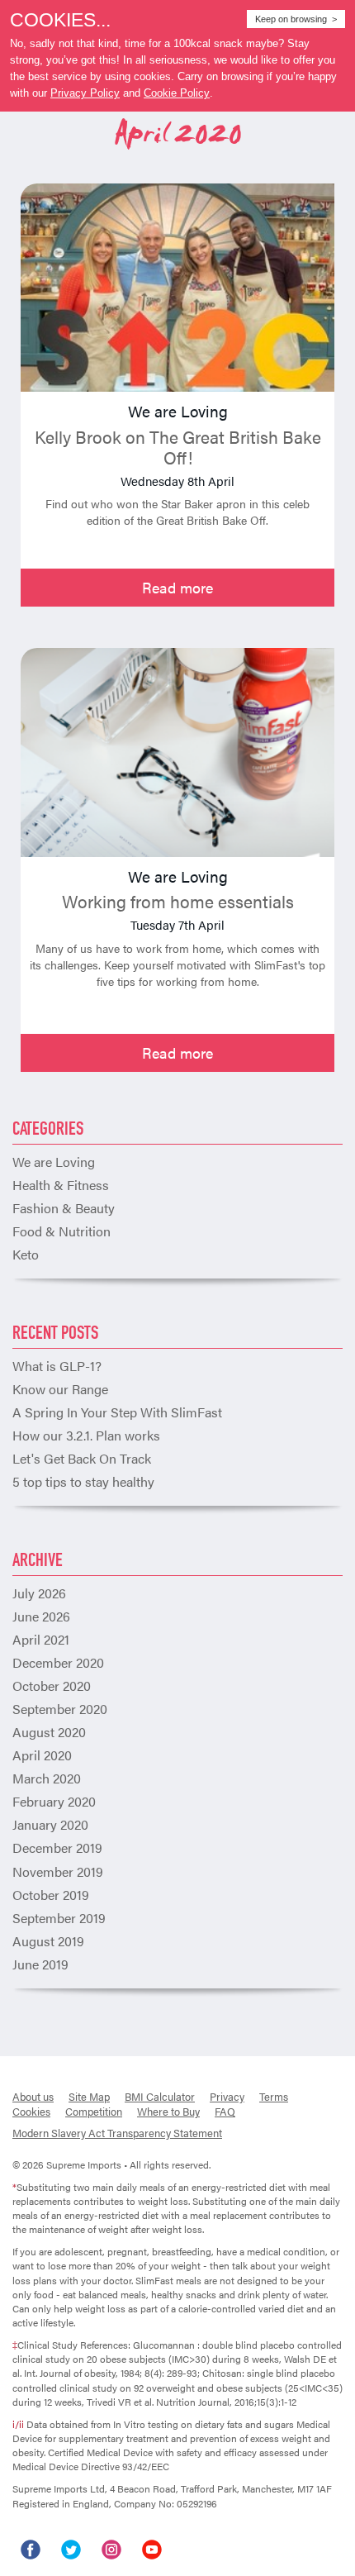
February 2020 (54, 1801)
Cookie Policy (177, 93)
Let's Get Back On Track (82, 1458)
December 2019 (57, 1847)
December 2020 (58, 1662)
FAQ (225, 2111)
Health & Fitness (61, 1185)
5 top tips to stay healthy (83, 1481)
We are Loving (54, 1162)
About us (33, 2096)
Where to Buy (168, 2111)
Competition (94, 2111)
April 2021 (41, 1639)
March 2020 (47, 1778)
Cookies (31, 2111)
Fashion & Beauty (64, 1208)
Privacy (227, 2096)
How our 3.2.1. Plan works (86, 1435)
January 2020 (50, 1824)
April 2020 (42, 1755)
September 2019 (59, 1918)
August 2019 (48, 1941)
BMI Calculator (160, 2096)
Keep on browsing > (296, 19)
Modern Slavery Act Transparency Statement (117, 2133)
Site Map (89, 2096)
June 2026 (41, 1616)
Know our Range (60, 1389)
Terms (274, 2096)
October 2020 (52, 1686)
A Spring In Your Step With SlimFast (117, 1412)
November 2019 (58, 1871)
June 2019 (40, 1964)
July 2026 (39, 1593)
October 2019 (51, 1895)
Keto (26, 1254)
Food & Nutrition (62, 1231)
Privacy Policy (85, 93)
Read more (177, 587)
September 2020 (60, 1709)
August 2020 (49, 1732)
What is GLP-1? (57, 1366)
